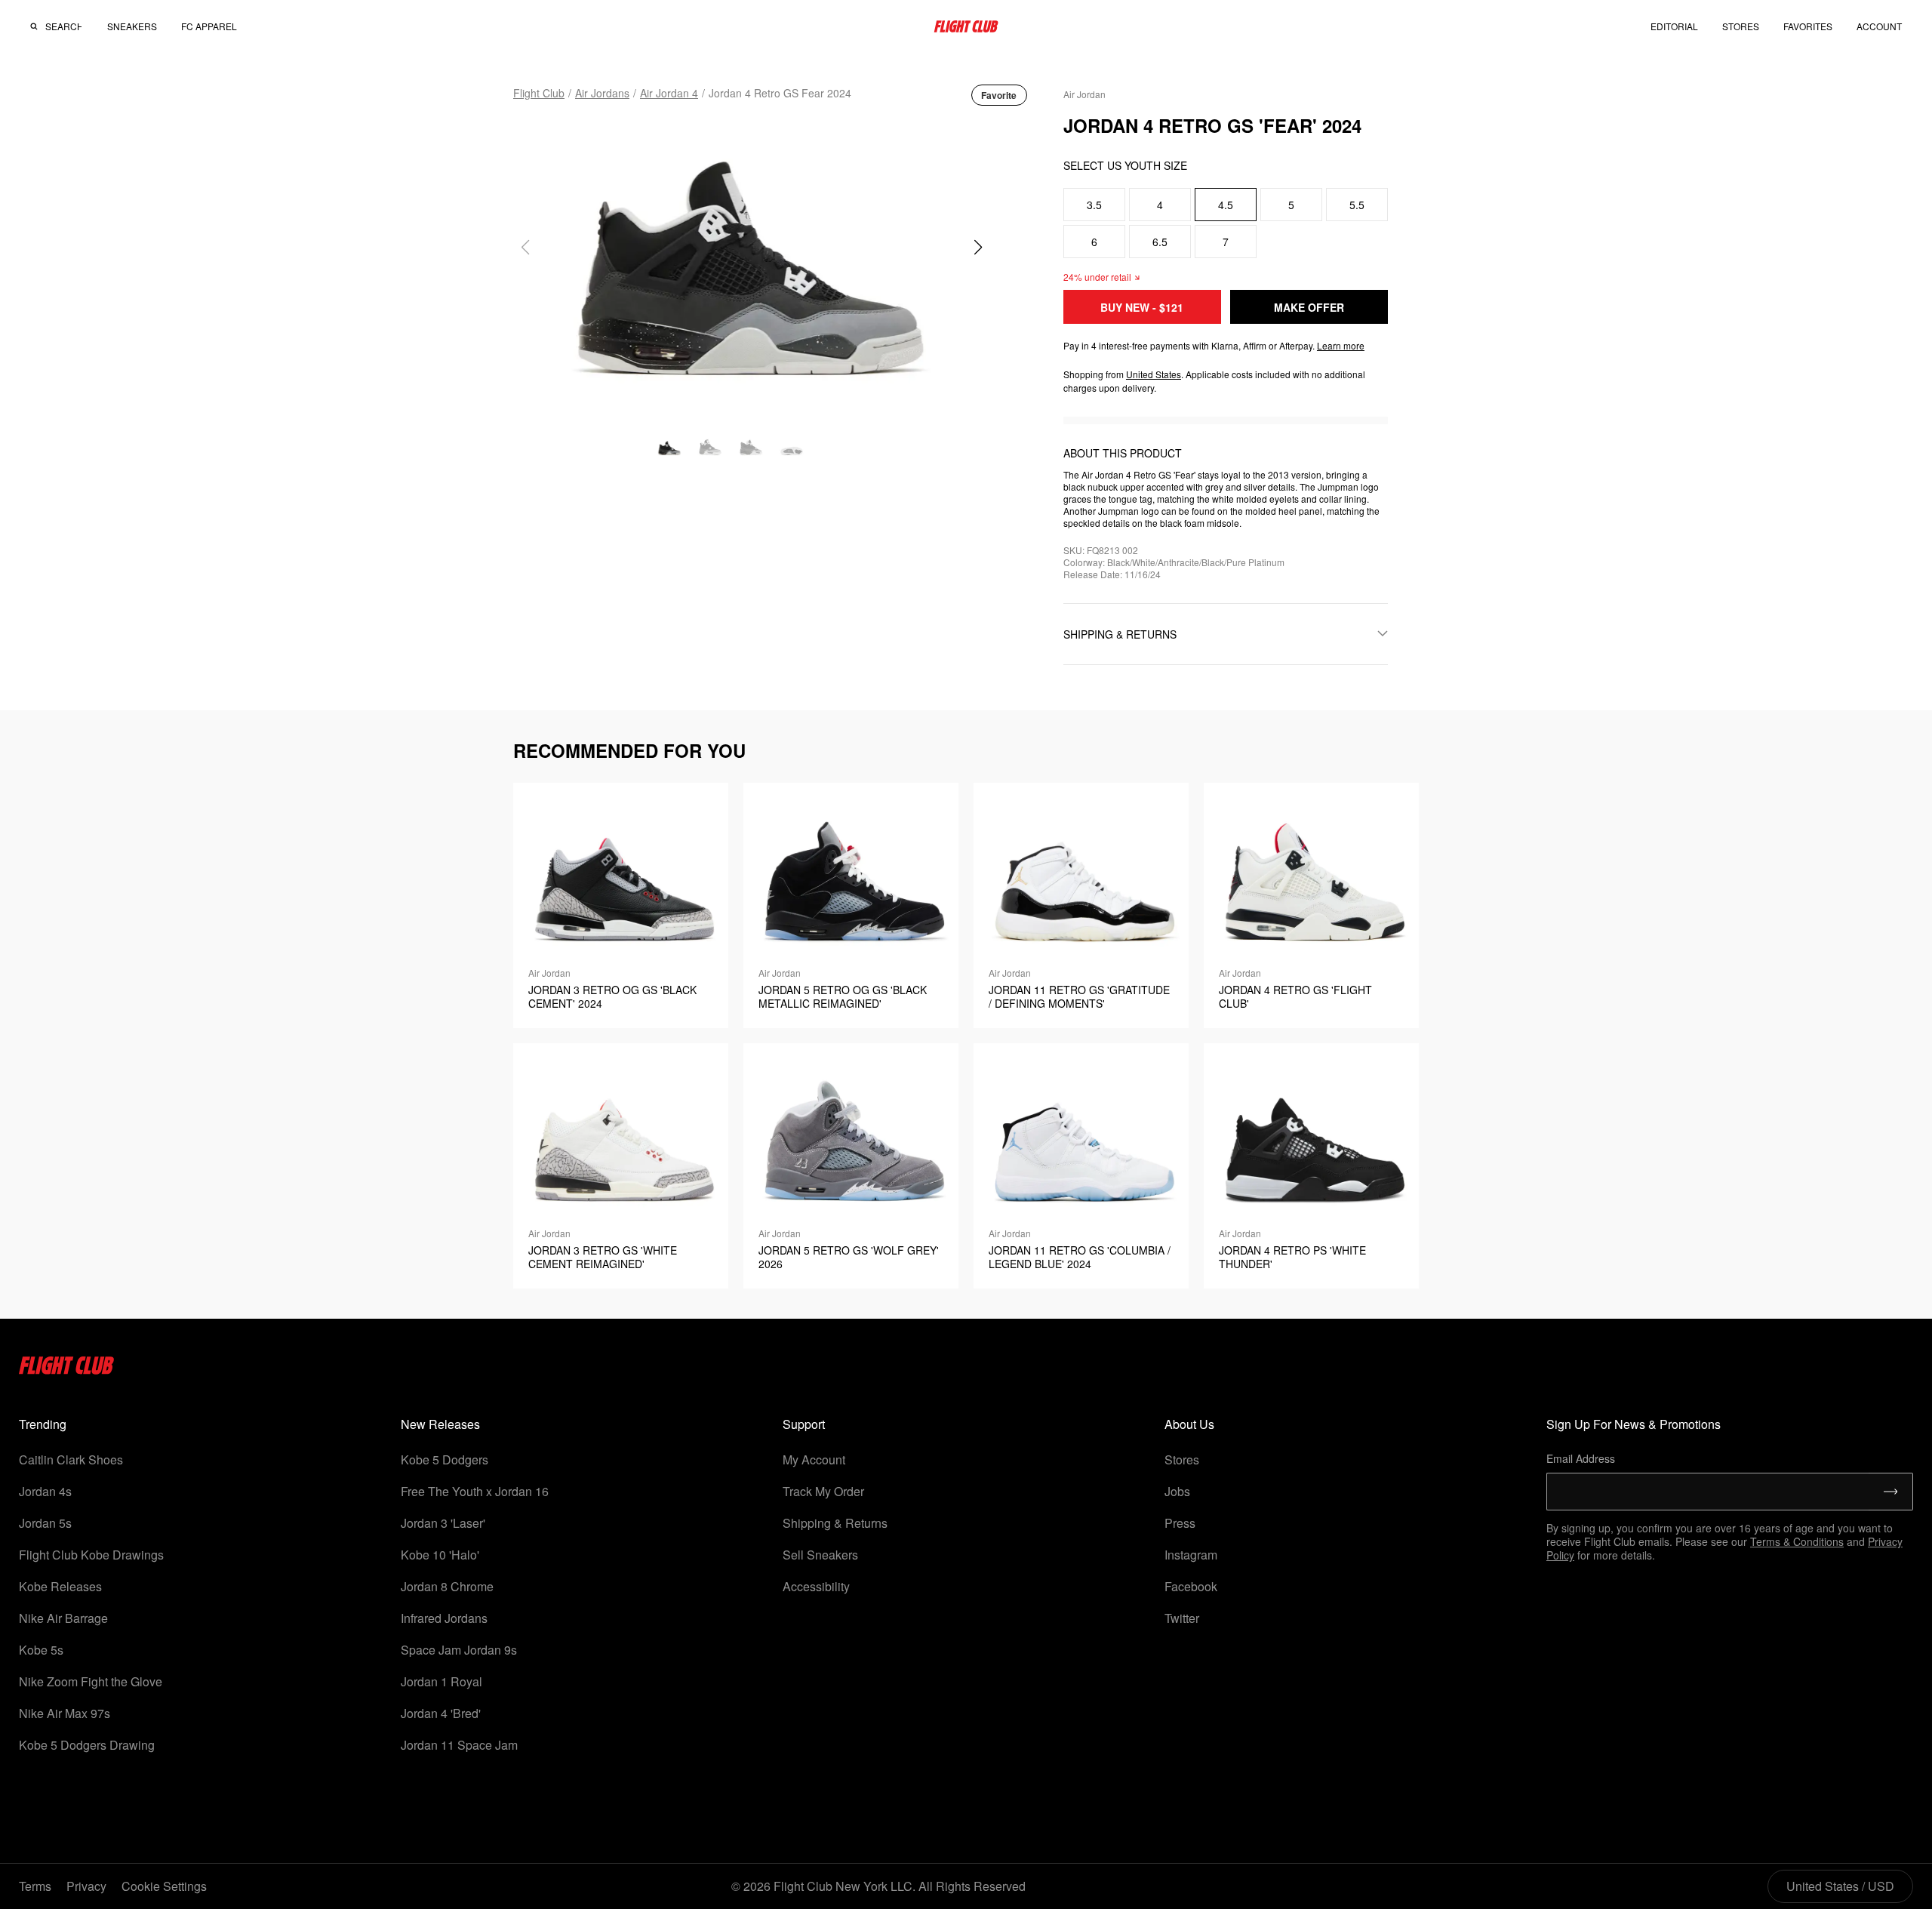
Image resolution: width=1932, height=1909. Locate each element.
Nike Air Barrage (63, 1618)
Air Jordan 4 (669, 93)
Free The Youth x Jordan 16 (475, 1491)
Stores (1182, 1459)
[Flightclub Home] (67, 1370)
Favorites (1808, 26)
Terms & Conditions (1797, 1541)
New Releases (440, 1424)
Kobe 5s (41, 1650)
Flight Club (539, 93)
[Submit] (1891, 1492)
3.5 (1094, 205)
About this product (1123, 453)
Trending (43, 1424)
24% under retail (1097, 277)
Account (1879, 26)
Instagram (1191, 1555)
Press (1180, 1523)
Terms (35, 1886)
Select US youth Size (1125, 165)
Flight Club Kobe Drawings (91, 1555)
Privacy (86, 1886)
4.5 (1226, 205)
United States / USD (1840, 1886)
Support (804, 1424)
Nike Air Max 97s (65, 1713)
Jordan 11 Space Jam (459, 1745)
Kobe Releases (60, 1586)
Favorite (999, 95)
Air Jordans (602, 93)
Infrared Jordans (444, 1618)
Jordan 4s (45, 1491)
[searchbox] (63, 26)
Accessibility (816, 1586)
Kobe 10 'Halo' (440, 1555)
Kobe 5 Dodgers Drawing (87, 1745)
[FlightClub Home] (966, 26)
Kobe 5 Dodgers (445, 1459)
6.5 (1160, 242)
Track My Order (823, 1491)
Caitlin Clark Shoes (71, 1459)
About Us (1189, 1424)
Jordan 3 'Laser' (443, 1523)
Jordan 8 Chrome (447, 1586)
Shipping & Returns (835, 1523)
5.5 (1357, 205)
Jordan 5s (45, 1523)
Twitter (1182, 1618)
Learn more (1341, 345)
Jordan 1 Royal (441, 1681)
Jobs (1177, 1491)
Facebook (1191, 1586)
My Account (814, 1459)
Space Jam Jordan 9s (459, 1650)
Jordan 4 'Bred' (441, 1713)
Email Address (1581, 1458)
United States (1154, 374)
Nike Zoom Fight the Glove (91, 1681)
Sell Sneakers (820, 1555)
